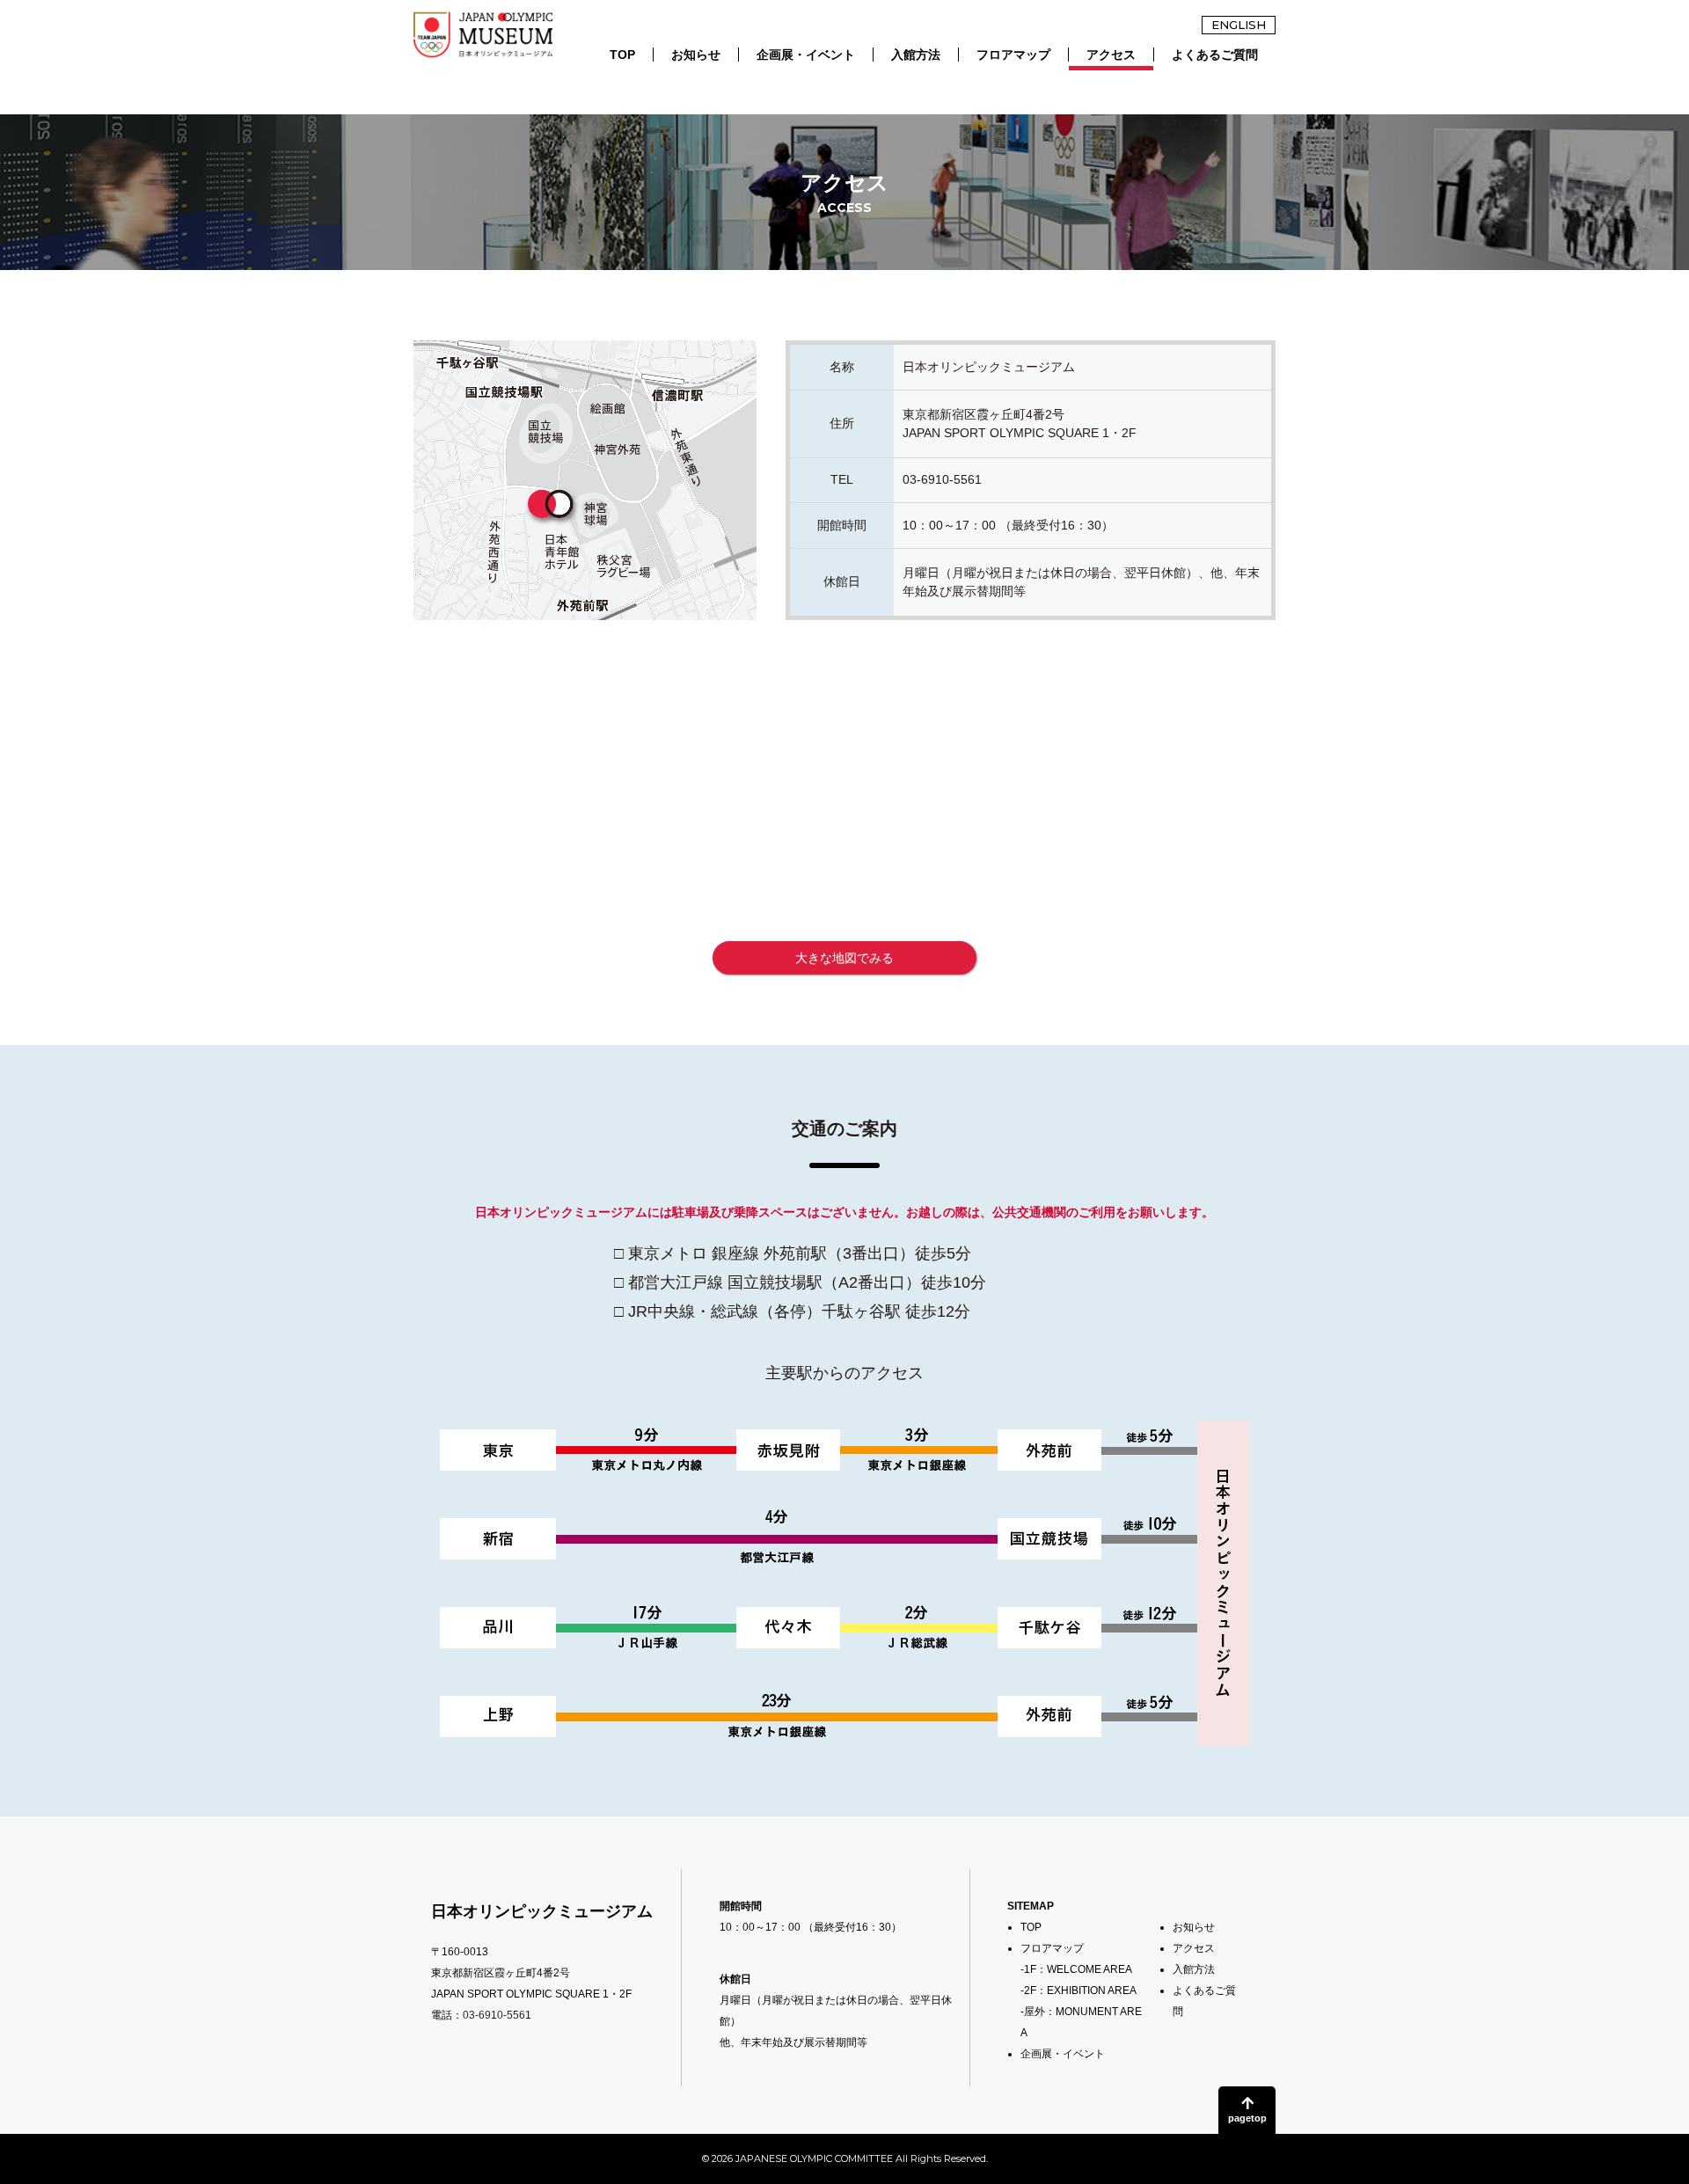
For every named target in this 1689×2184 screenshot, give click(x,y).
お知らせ (696, 55)
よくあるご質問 (1215, 55)
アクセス (1111, 55)
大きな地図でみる (844, 958)
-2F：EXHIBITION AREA (1078, 1990)
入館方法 (916, 55)
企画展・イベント (806, 55)
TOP (622, 55)
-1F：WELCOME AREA (1076, 1969)
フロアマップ (1013, 55)
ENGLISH (1239, 25)
